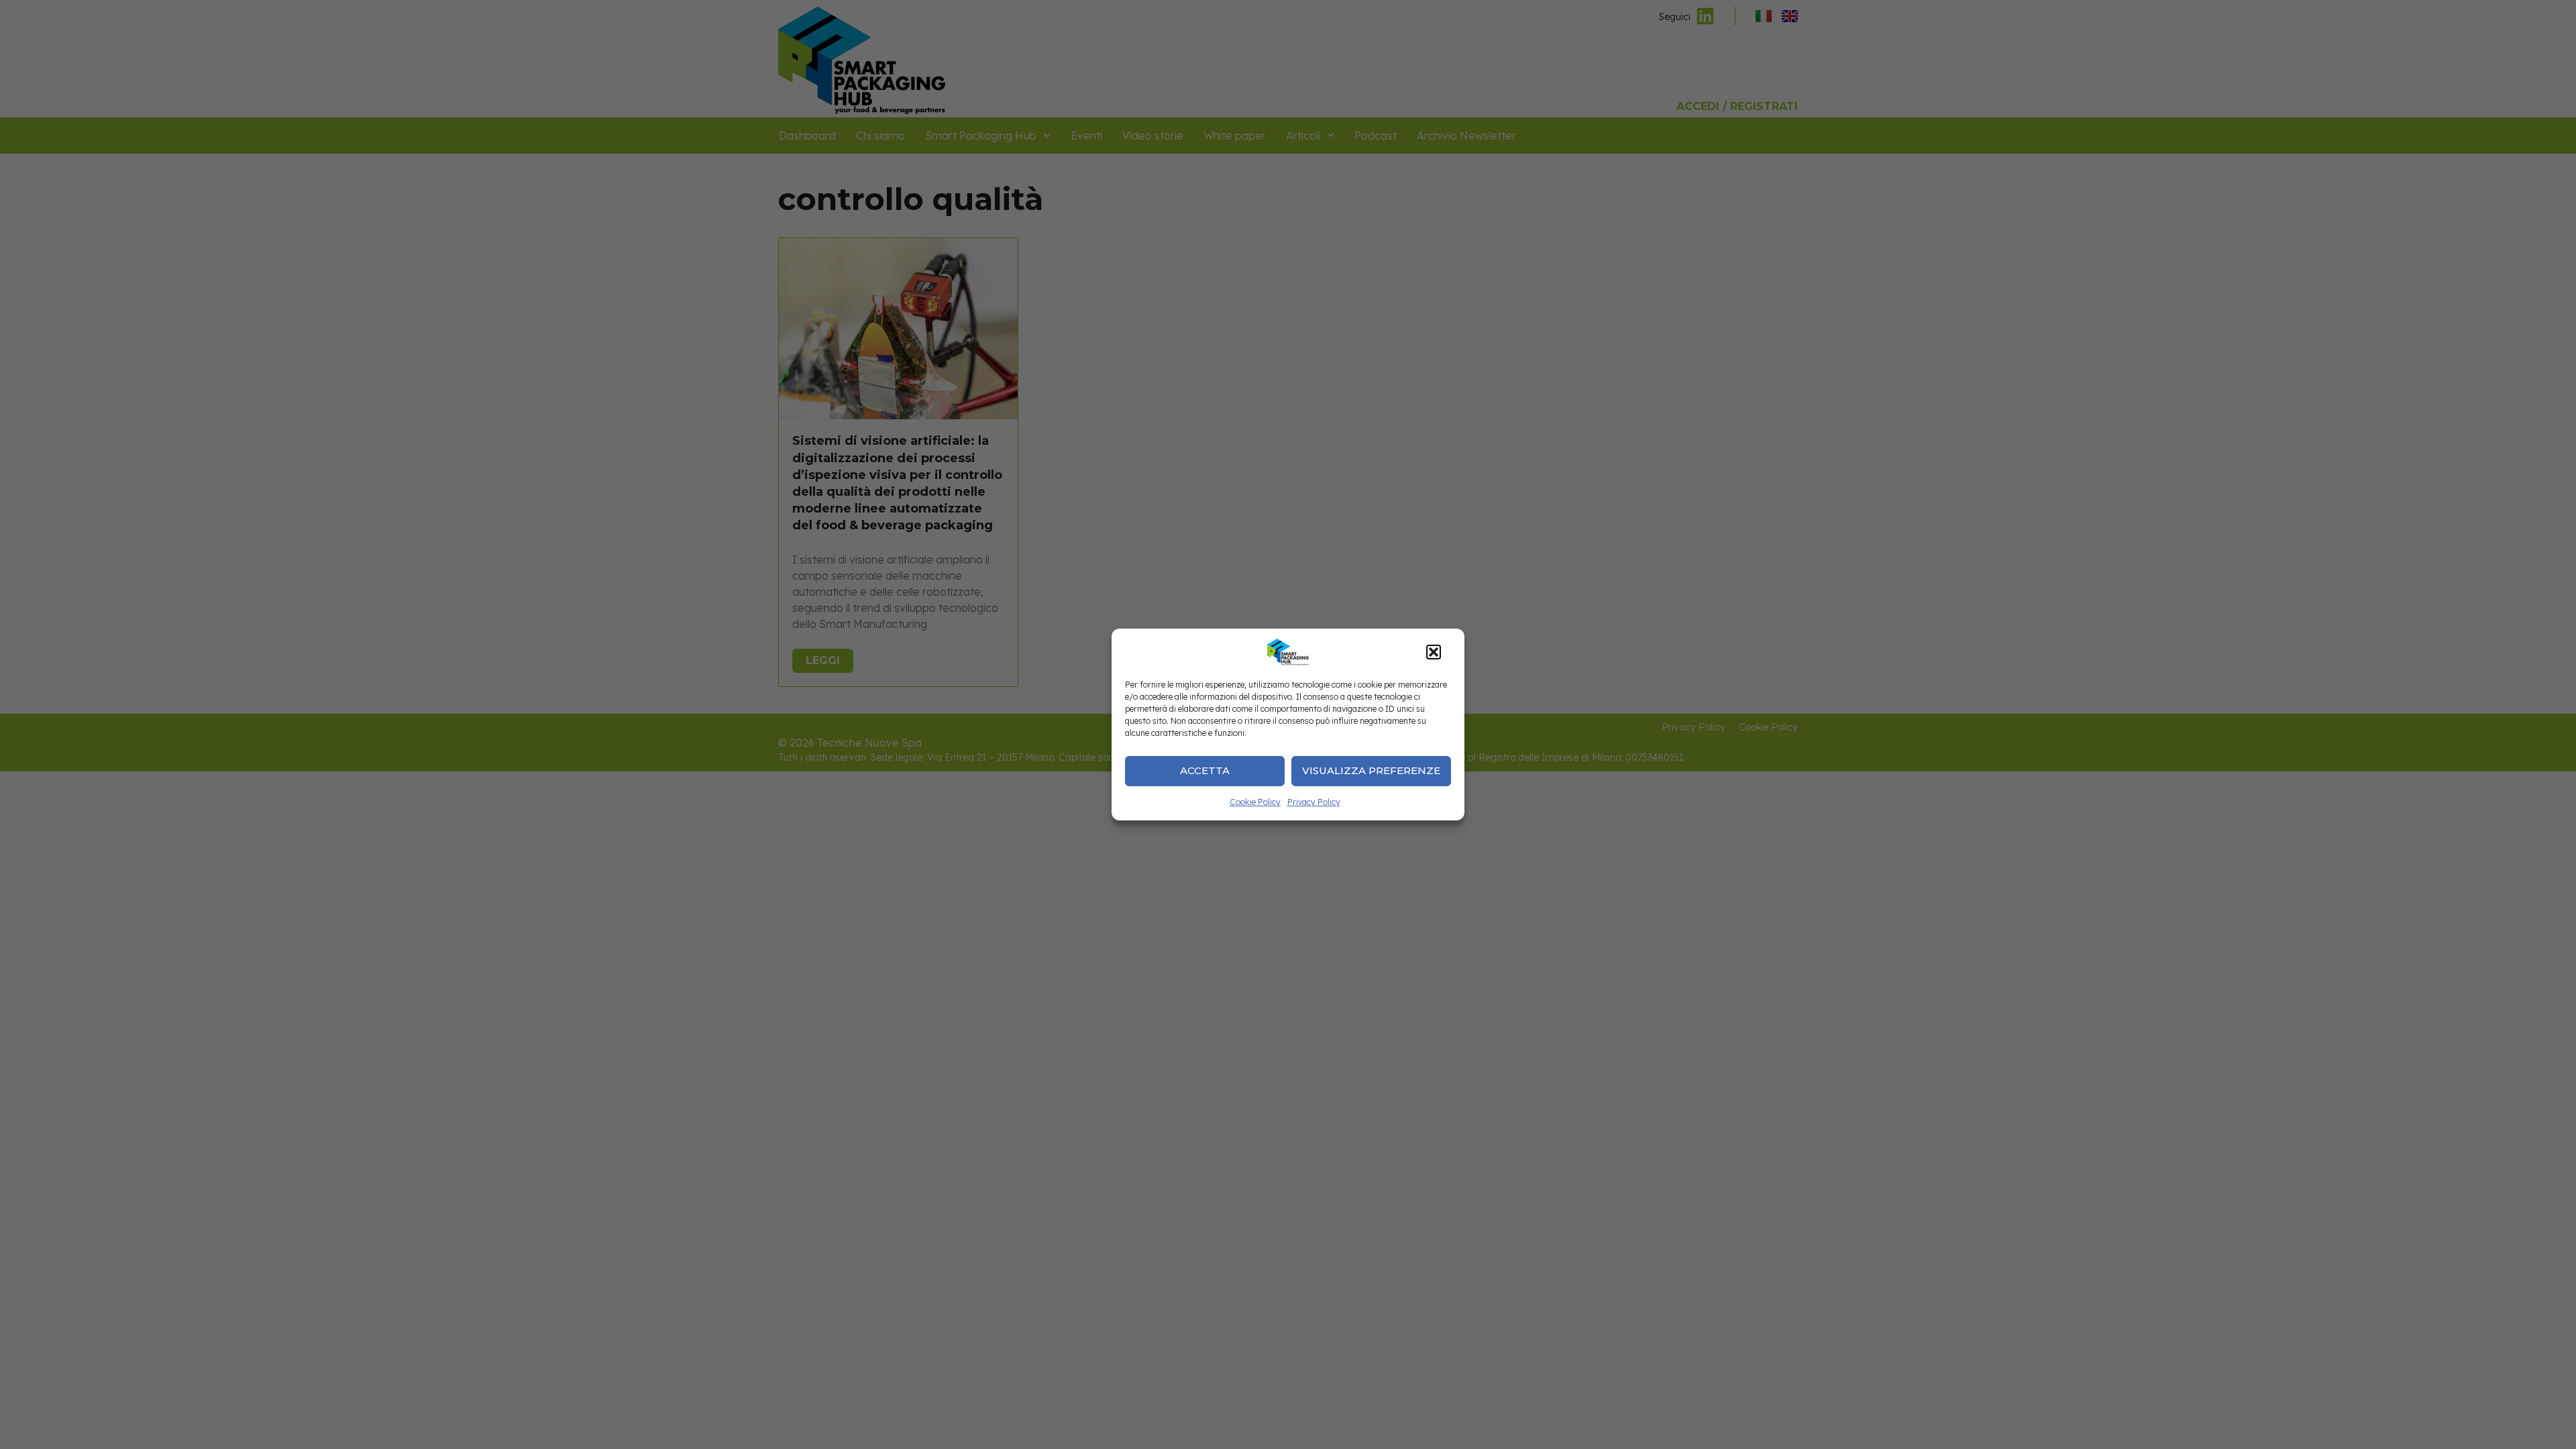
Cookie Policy (1255, 802)
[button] (1434, 652)
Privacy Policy (1314, 802)
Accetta (1205, 770)
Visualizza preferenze (1371, 770)
